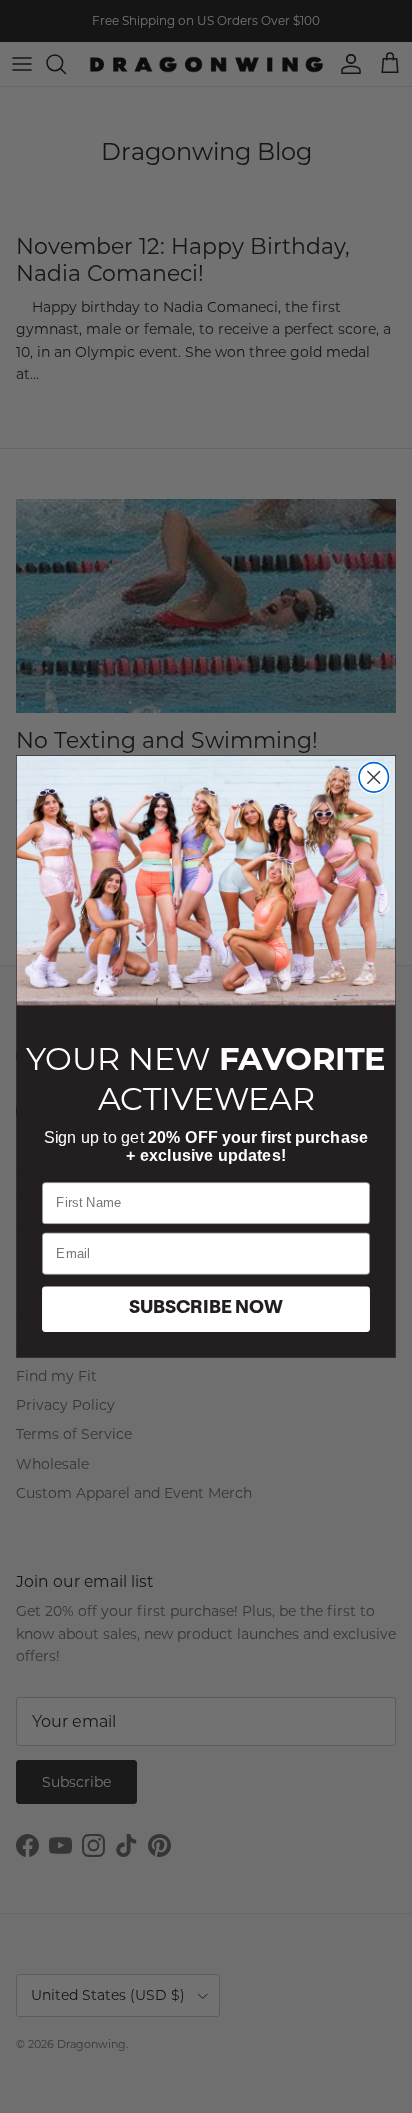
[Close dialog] (373, 777)
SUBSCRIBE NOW (206, 1309)
